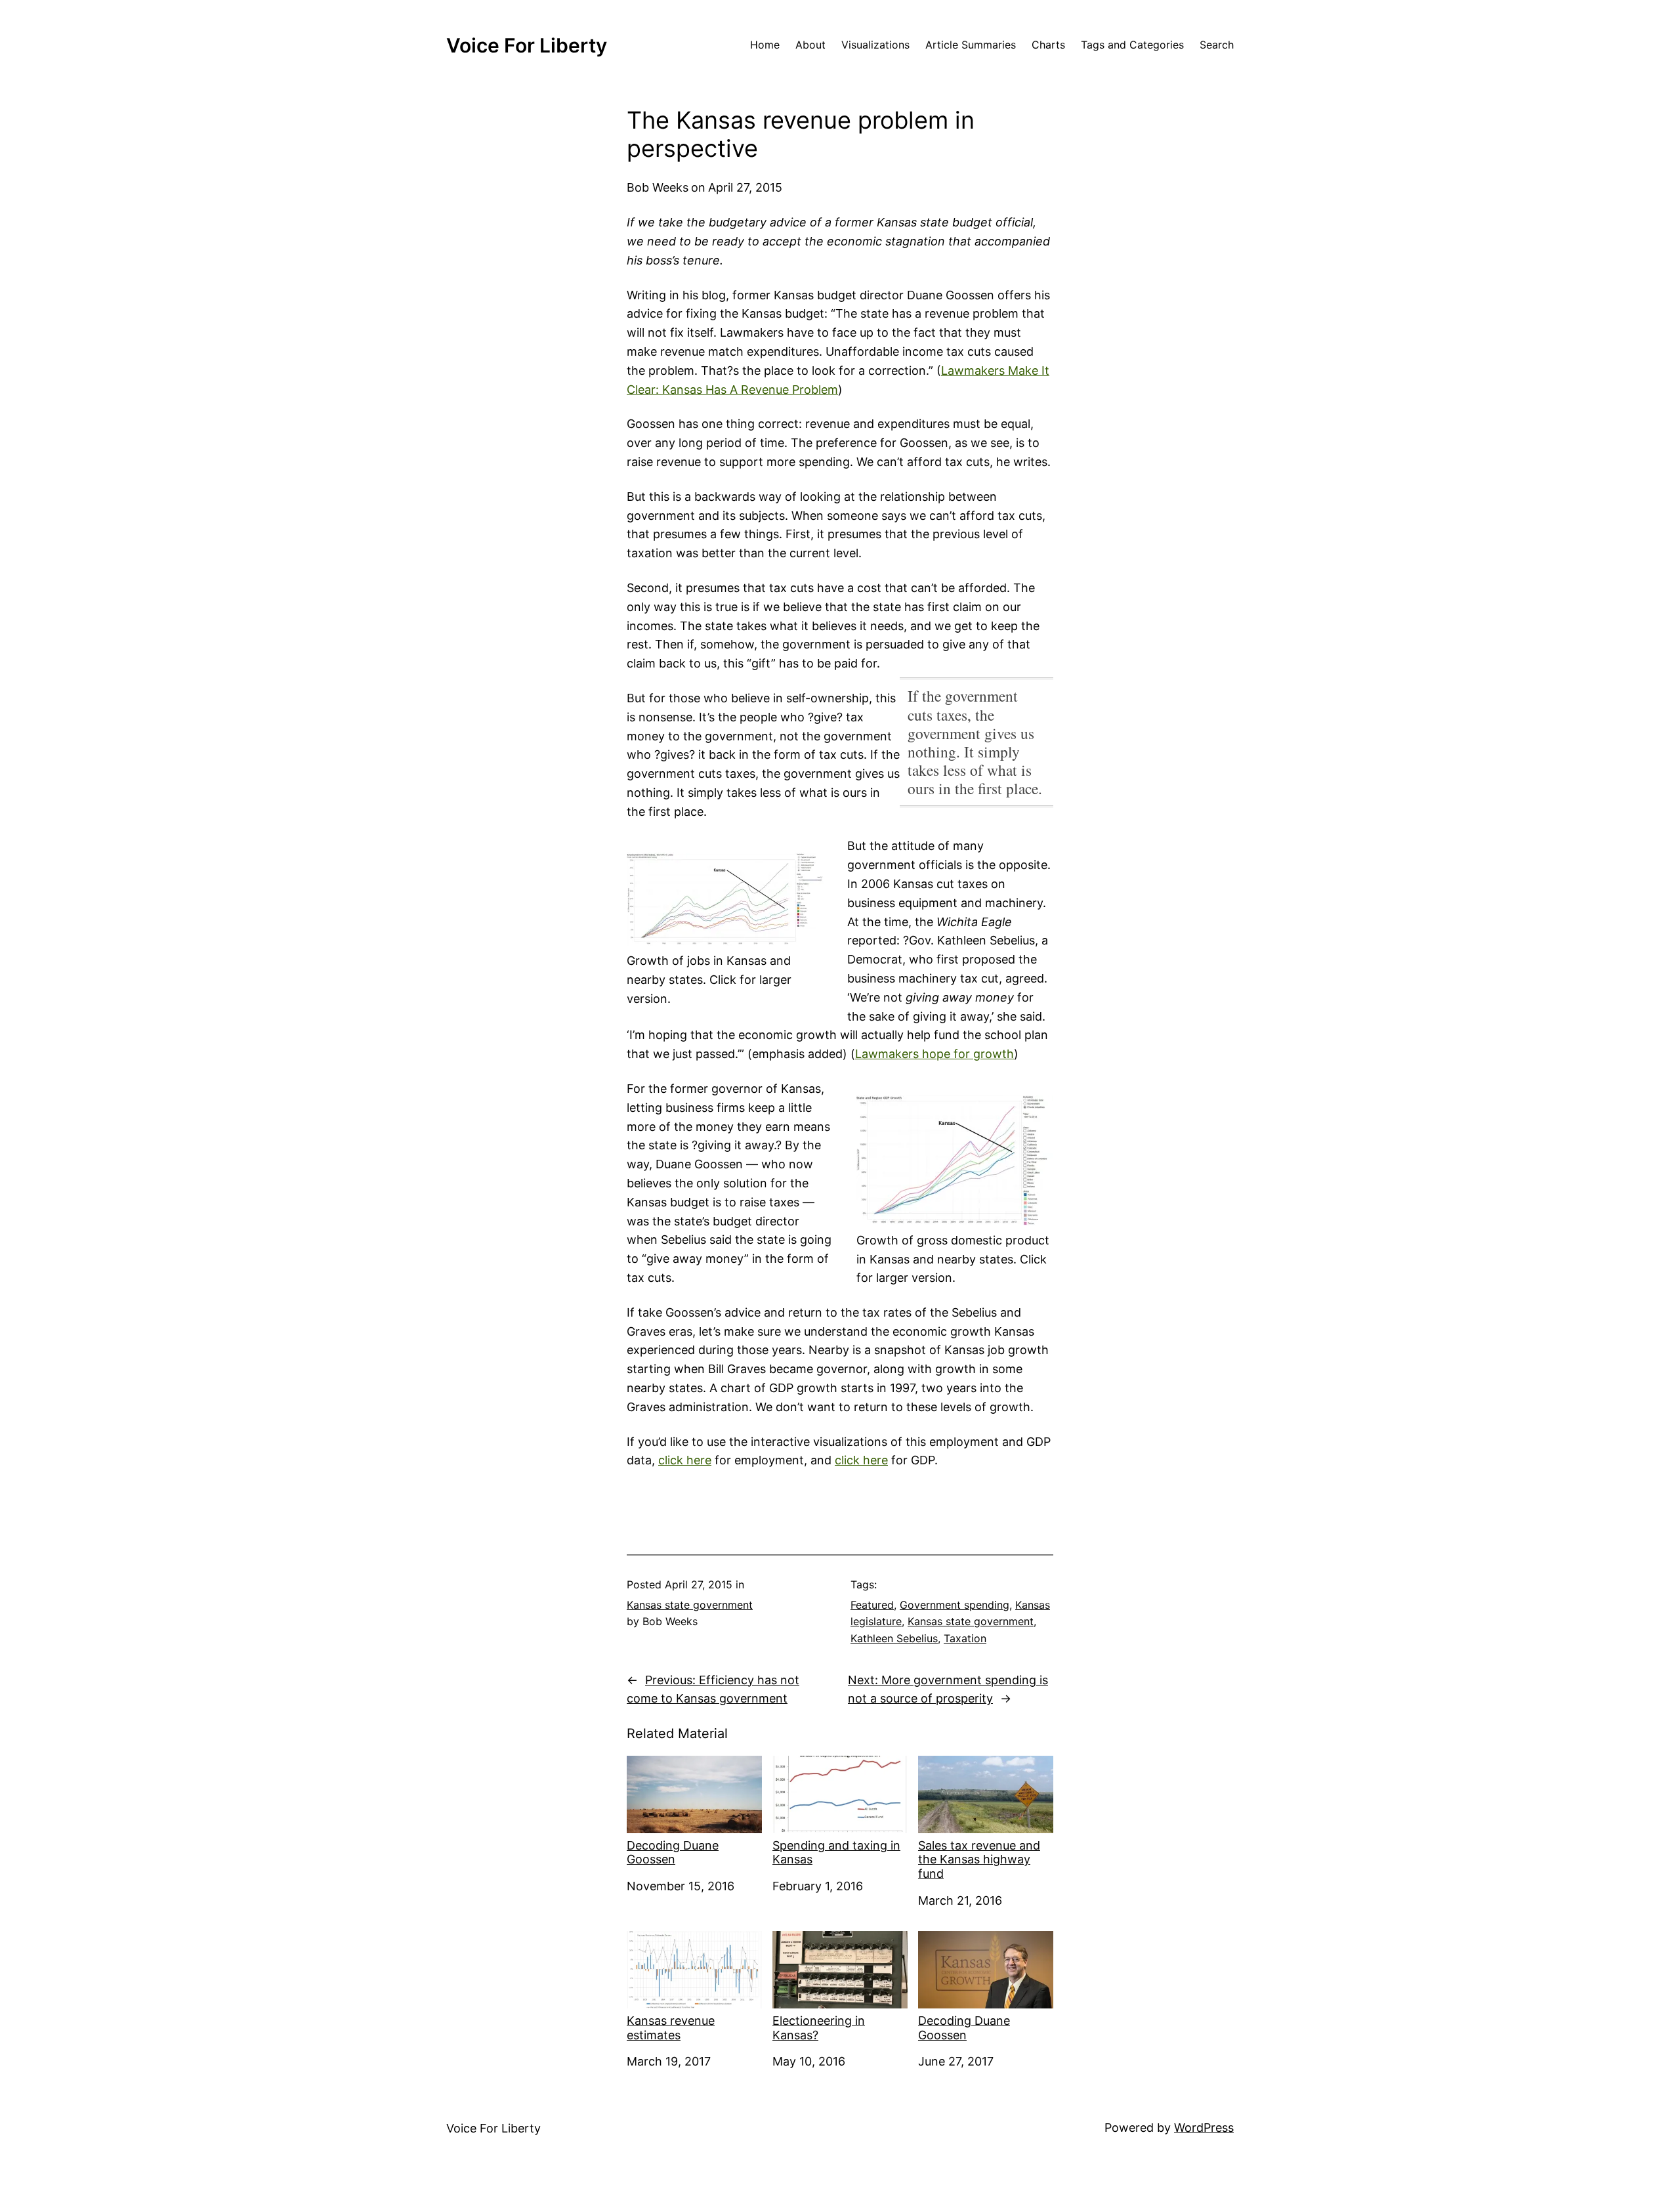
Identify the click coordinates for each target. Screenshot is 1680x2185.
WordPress (1204, 2128)
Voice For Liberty (527, 45)
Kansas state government (690, 1605)
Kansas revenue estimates (671, 2028)
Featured (872, 1605)
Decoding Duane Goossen (673, 1853)
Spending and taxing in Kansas (836, 1853)
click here (685, 1460)
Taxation (965, 1638)
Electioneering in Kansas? (819, 2028)
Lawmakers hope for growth (934, 1054)
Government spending (955, 1605)
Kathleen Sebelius (894, 1638)
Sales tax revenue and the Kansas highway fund (979, 1859)
